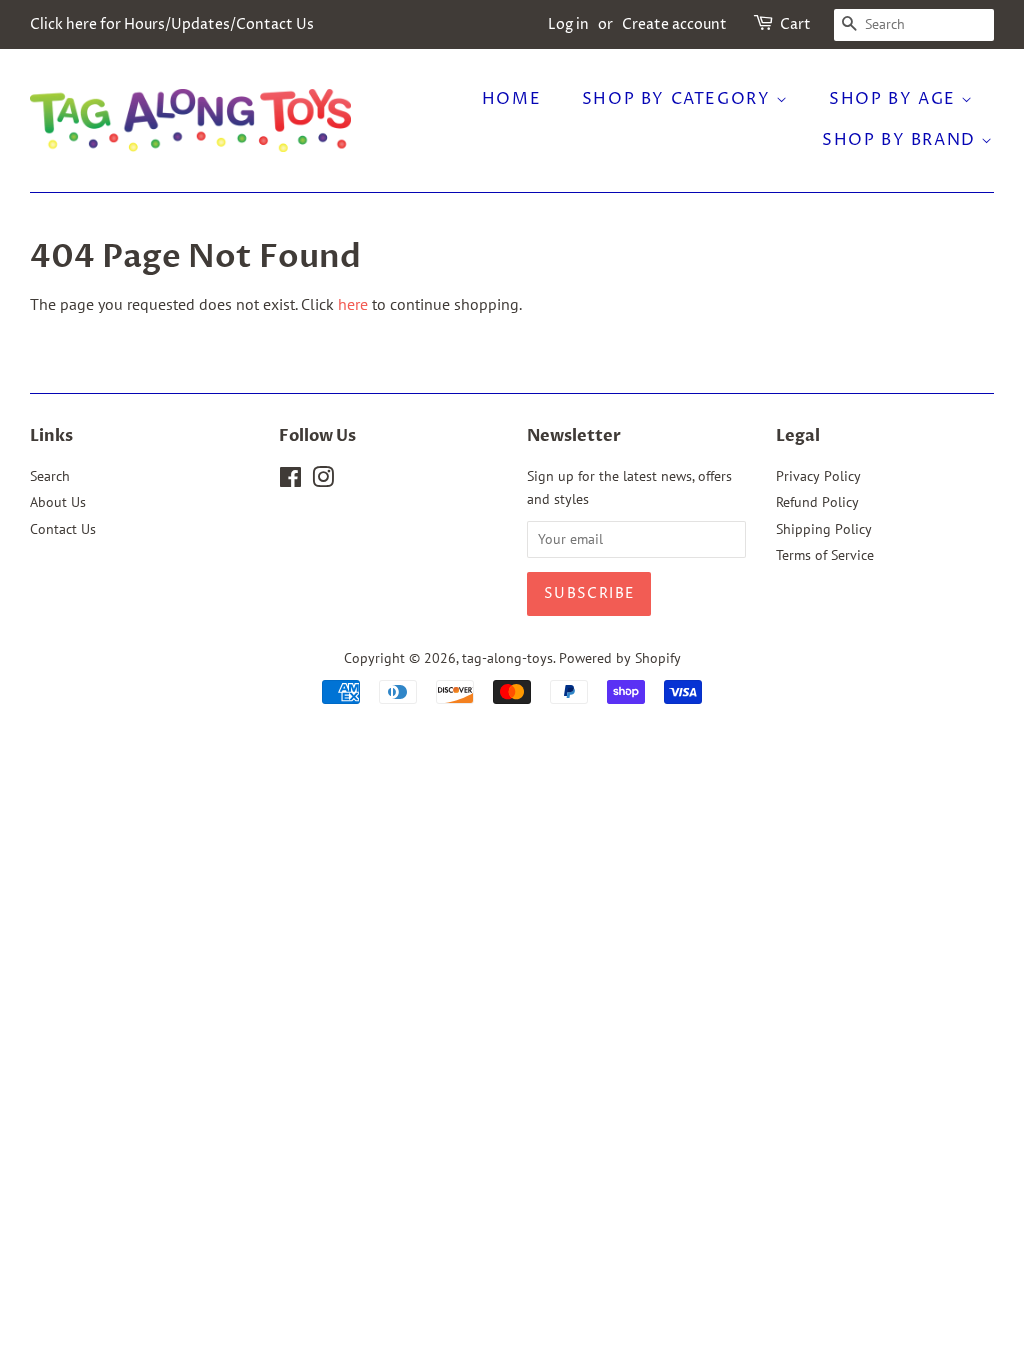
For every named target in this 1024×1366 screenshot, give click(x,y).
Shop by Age (895, 99)
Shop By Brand (901, 140)
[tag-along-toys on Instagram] (323, 481)
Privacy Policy (818, 476)
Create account (674, 24)
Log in (568, 24)
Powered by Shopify (620, 658)
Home (511, 99)
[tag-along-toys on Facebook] (290, 481)
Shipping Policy (824, 529)
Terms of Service (825, 555)
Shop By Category (679, 99)
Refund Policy (817, 502)
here (353, 304)
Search (50, 476)
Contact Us (63, 529)
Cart (795, 24)
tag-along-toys (507, 658)
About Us (58, 502)
